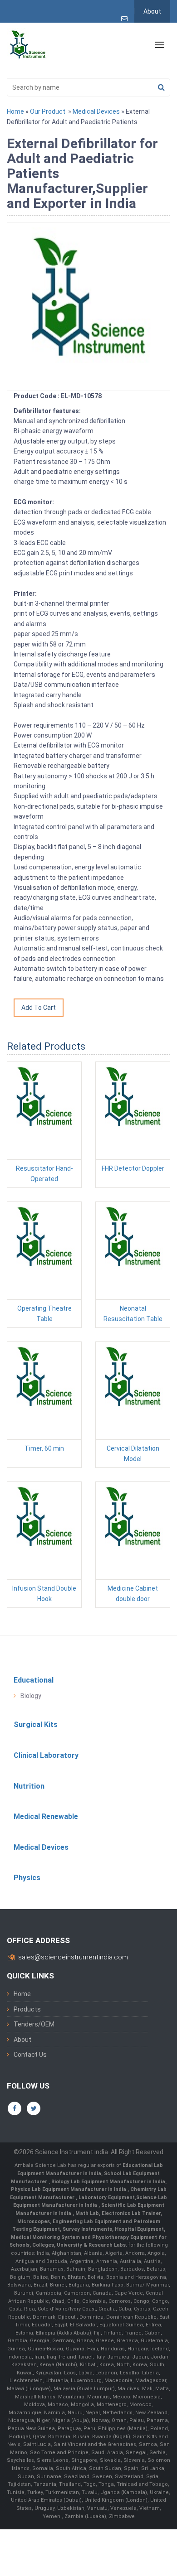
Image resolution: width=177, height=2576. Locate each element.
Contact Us (30, 2055)
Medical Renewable (46, 1816)
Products (27, 2009)
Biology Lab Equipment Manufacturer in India (108, 2182)
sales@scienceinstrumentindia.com (73, 1957)
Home (15, 111)
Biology (31, 1696)
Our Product (48, 111)
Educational (34, 1680)
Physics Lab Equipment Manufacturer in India (69, 2189)
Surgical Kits (36, 1725)
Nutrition (29, 1786)
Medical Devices (96, 111)
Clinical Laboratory (46, 1755)
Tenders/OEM (34, 2024)
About (152, 11)
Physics (27, 1878)
